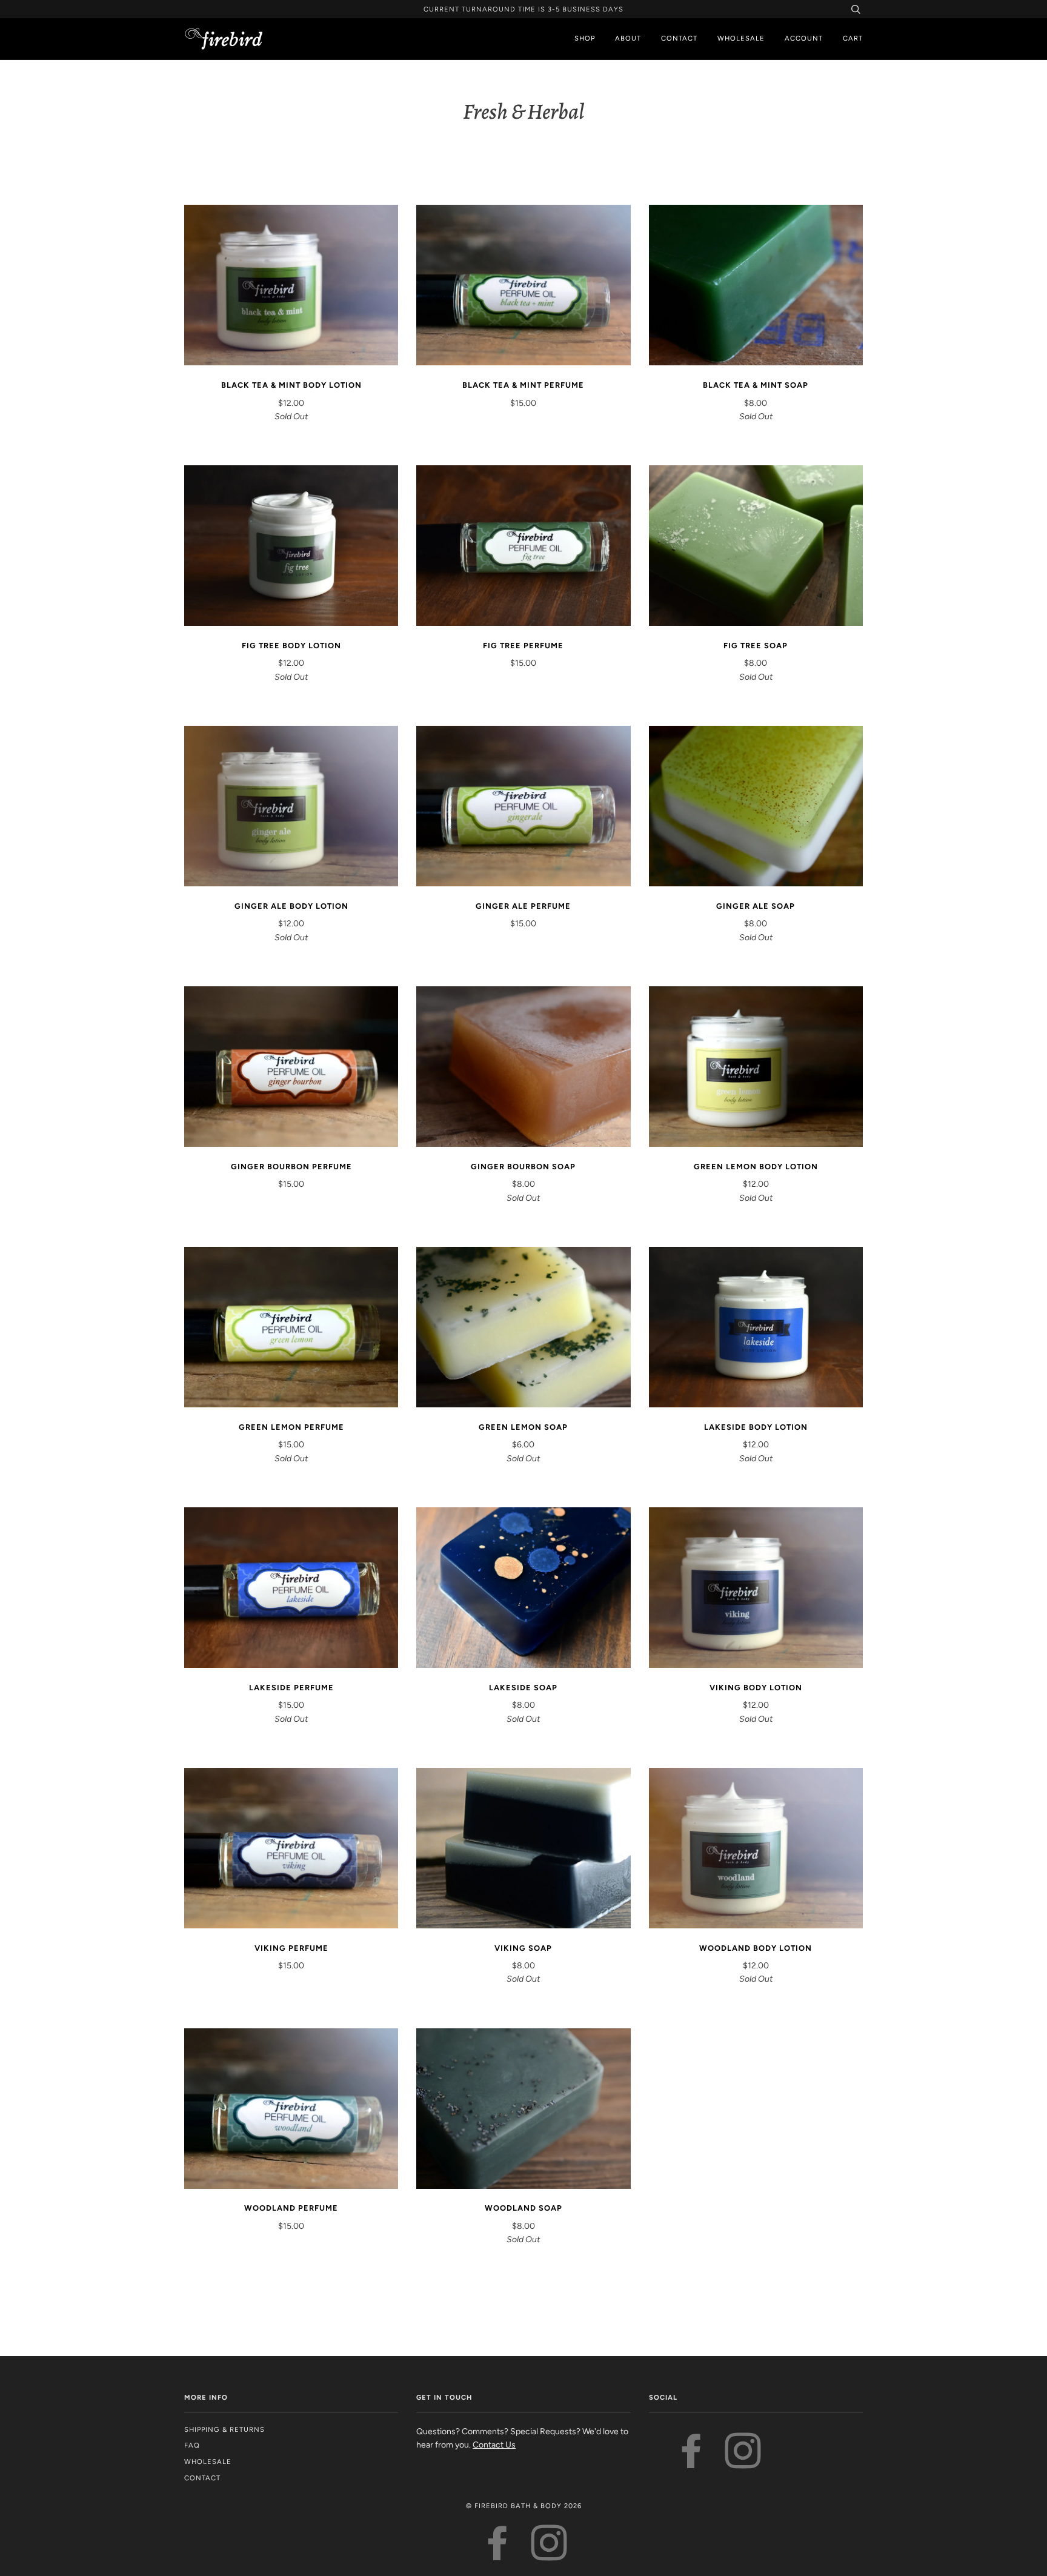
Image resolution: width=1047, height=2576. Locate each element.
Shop (585, 38)
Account (804, 38)
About (628, 38)
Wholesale (741, 38)
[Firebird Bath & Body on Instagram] (743, 2463)
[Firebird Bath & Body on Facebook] (692, 2463)
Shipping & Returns (224, 2429)
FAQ (192, 2445)
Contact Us (494, 2445)
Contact (679, 38)
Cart (853, 38)
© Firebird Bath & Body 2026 (524, 2506)
